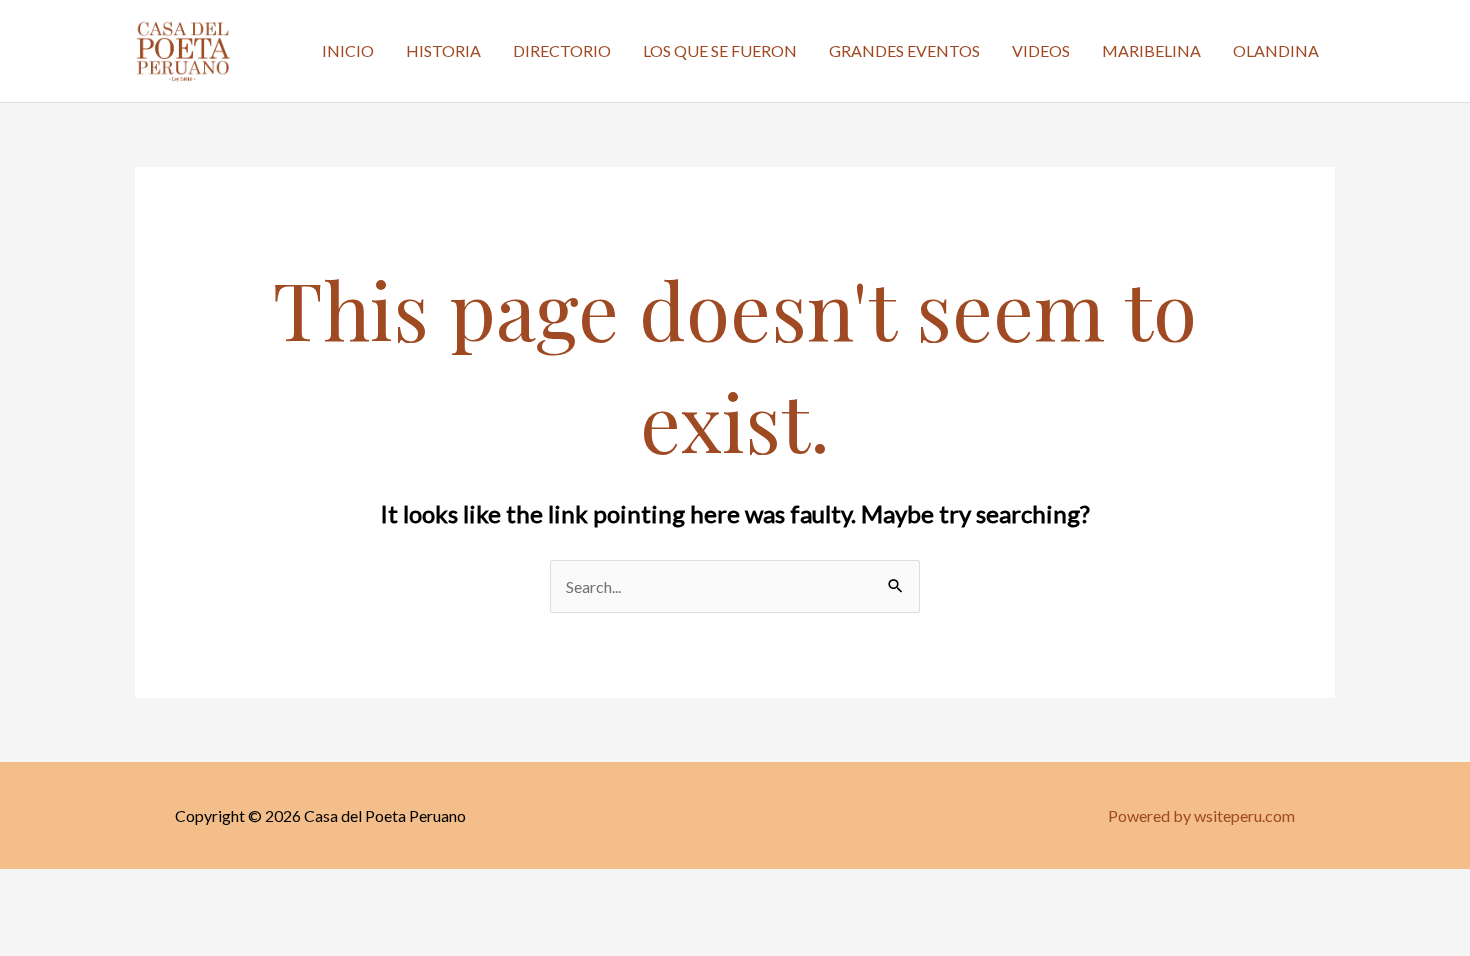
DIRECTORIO (562, 50)
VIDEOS (1041, 50)
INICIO (348, 50)
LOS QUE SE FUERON (720, 50)
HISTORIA (443, 50)
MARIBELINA (1151, 50)
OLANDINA (1276, 50)
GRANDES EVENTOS (904, 50)
